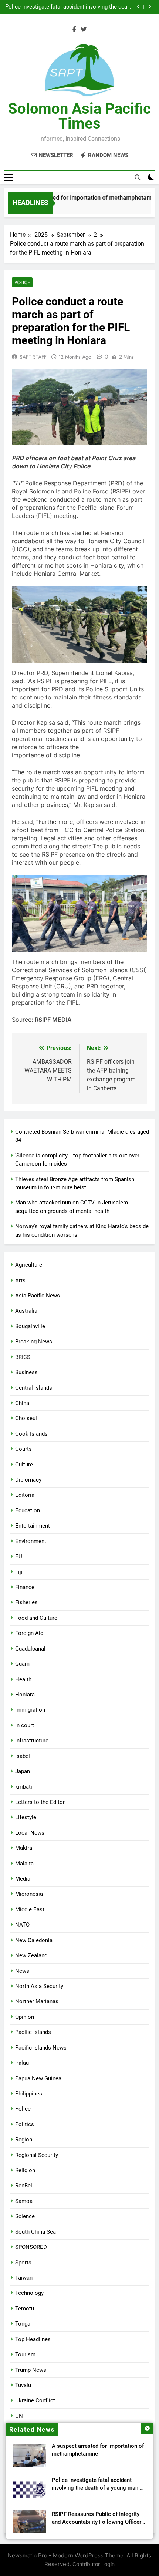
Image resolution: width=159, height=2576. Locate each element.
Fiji (19, 1572)
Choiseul (26, 1418)
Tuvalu (23, 2385)
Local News (30, 1833)
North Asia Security (39, 1986)
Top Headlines (33, 2339)
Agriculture (29, 1265)
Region (24, 2140)
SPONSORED (31, 2247)
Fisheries (26, 1602)
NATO (22, 1925)
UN (19, 2416)
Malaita (24, 1864)
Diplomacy (28, 1480)
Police (22, 282)
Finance (25, 1587)
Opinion (25, 2017)
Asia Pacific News (38, 1296)
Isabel (23, 1756)
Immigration (30, 1710)
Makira (24, 1848)
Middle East (30, 1909)
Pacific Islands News (41, 2048)
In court (25, 1725)
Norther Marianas (37, 2001)
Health (23, 1679)
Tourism (25, 2354)
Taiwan (24, 2278)
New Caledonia (34, 1940)
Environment (31, 1541)
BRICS (23, 1357)
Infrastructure (32, 1741)
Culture (24, 1465)
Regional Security (37, 2155)
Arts (20, 1280)
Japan (23, 1771)
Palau (22, 2063)
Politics (25, 2124)
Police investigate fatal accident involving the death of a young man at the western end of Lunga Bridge (69, 7)
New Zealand (31, 1955)
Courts (23, 1449)
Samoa (24, 2201)
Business (26, 1372)
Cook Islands (31, 1434)
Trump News (31, 2370)
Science (25, 2216)
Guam (22, 1664)
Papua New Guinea (38, 2078)
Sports (23, 2263)
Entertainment (33, 1526)
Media (23, 1879)
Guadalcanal (30, 1649)
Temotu (25, 2309)
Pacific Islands (33, 2032)
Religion (25, 2170)
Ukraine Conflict (35, 2400)
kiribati (24, 1787)
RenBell (24, 2186)
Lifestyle (26, 1817)
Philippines (29, 2094)
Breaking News (34, 1342)
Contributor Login (94, 2564)
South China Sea (35, 2232)
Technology (29, 2293)
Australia (26, 1311)
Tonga (23, 2324)
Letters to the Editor (40, 1802)
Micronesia (29, 1894)
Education (28, 1510)
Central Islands (34, 1388)
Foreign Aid (29, 1633)
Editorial (26, 1495)
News (22, 1971)
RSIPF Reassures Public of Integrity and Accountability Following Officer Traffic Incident (97, 2522)
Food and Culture (36, 1618)
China (22, 1403)
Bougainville (30, 1326)
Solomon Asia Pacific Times (79, 116)
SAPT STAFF (33, 357)
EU (19, 1556)
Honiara (25, 1695)
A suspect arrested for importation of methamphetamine (78, 198)
